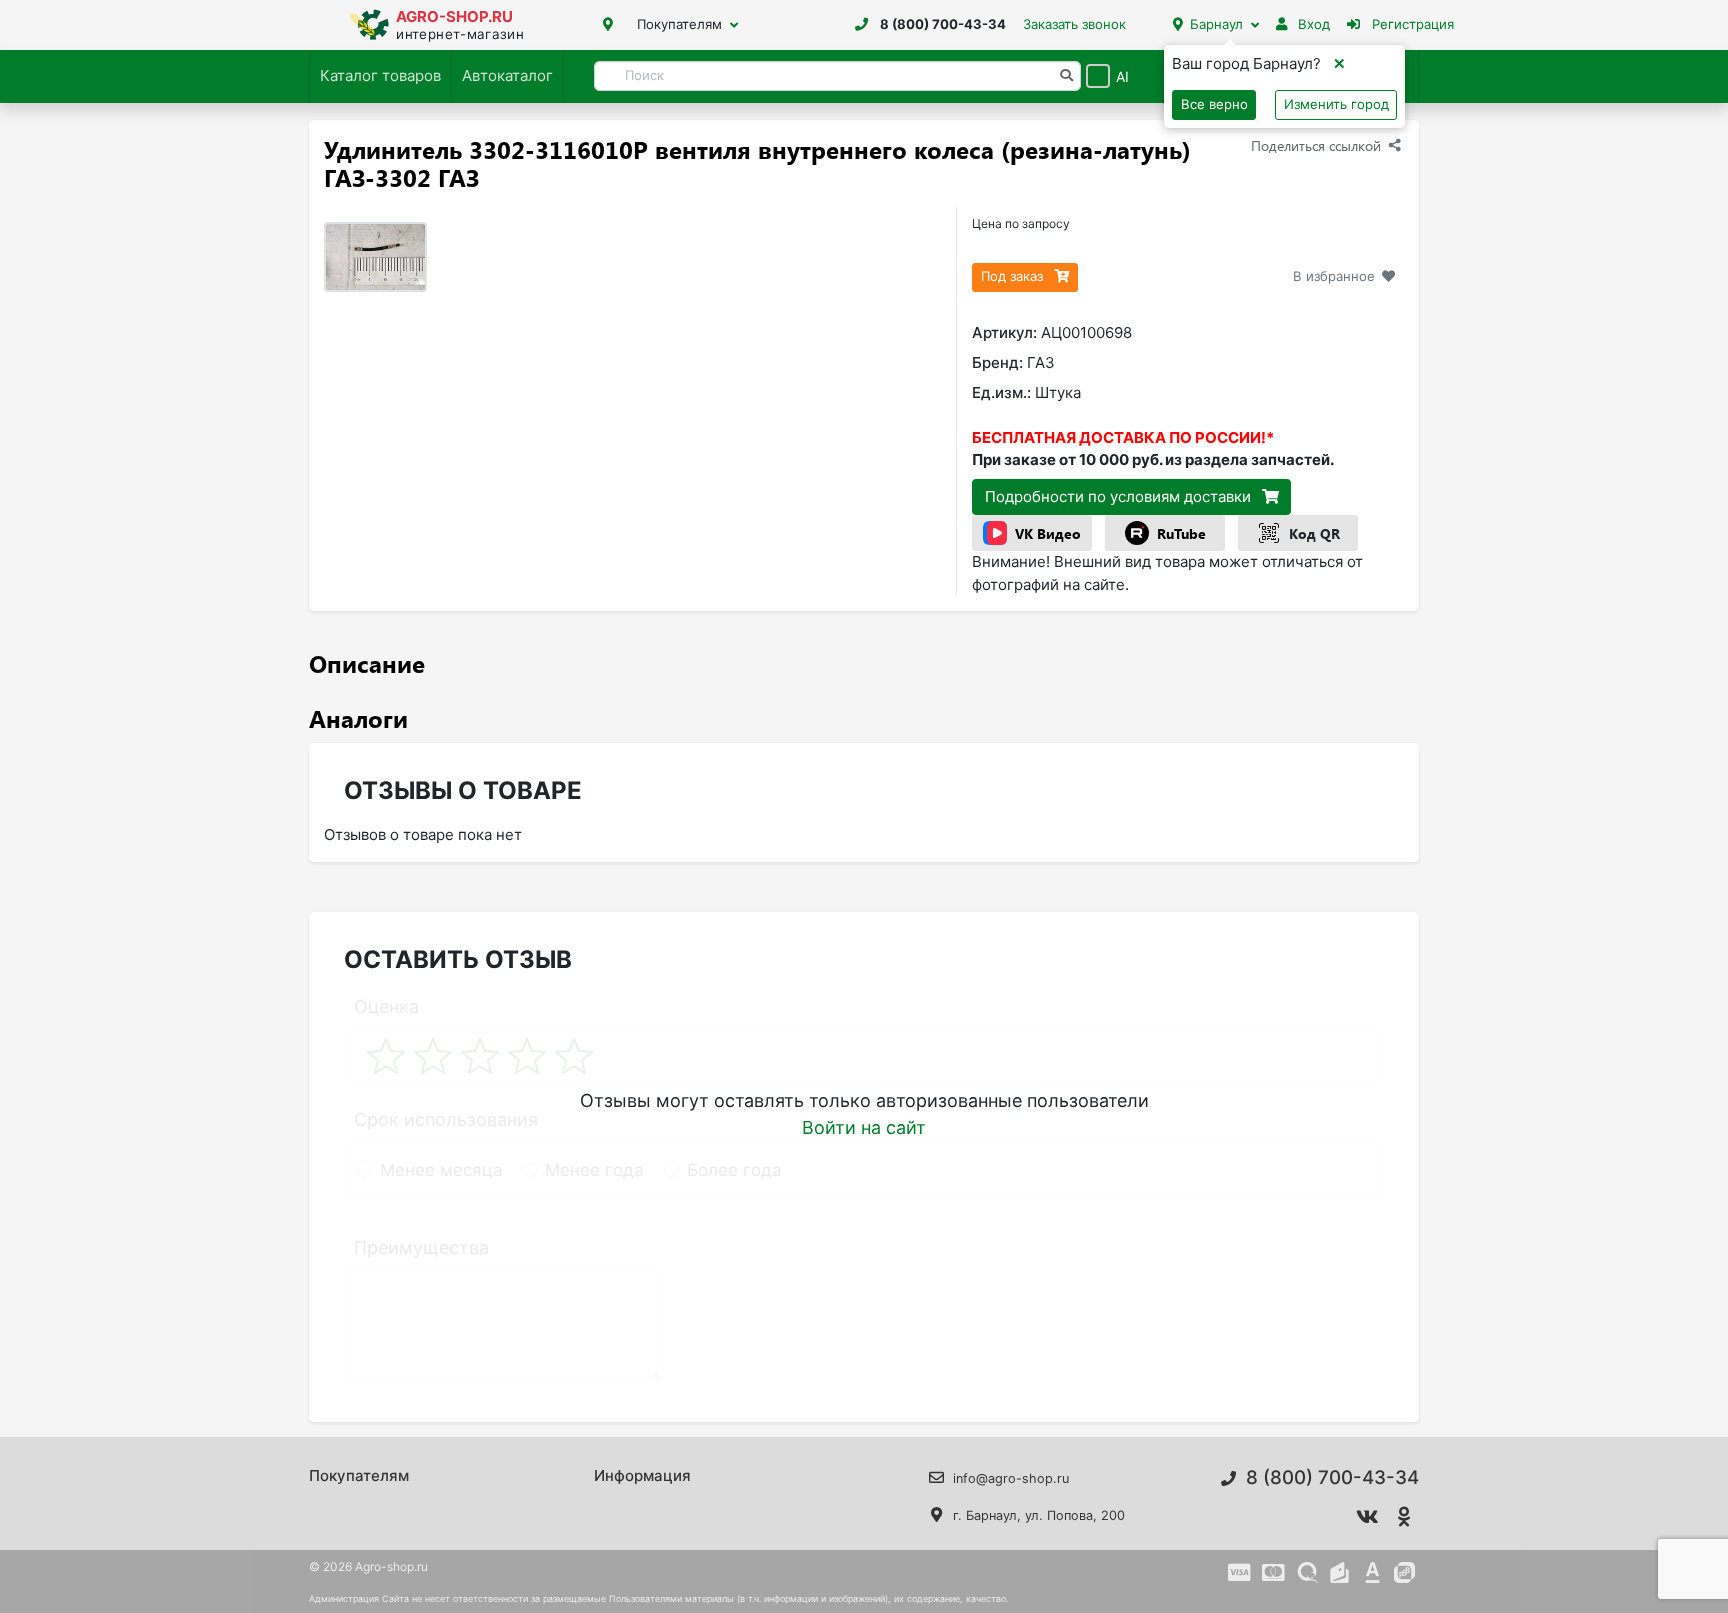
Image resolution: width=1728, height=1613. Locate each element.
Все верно (1214, 104)
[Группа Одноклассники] (1405, 1517)
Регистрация (1411, 24)
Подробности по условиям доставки (1120, 496)
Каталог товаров (380, 75)
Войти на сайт (864, 1127)
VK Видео (1048, 533)
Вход (1312, 24)
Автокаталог (507, 75)
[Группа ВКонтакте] (1368, 1517)
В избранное (1334, 276)
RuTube (1181, 533)
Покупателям (679, 24)
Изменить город (1336, 104)
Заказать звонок (1074, 24)
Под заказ (1014, 276)
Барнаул (1216, 24)
